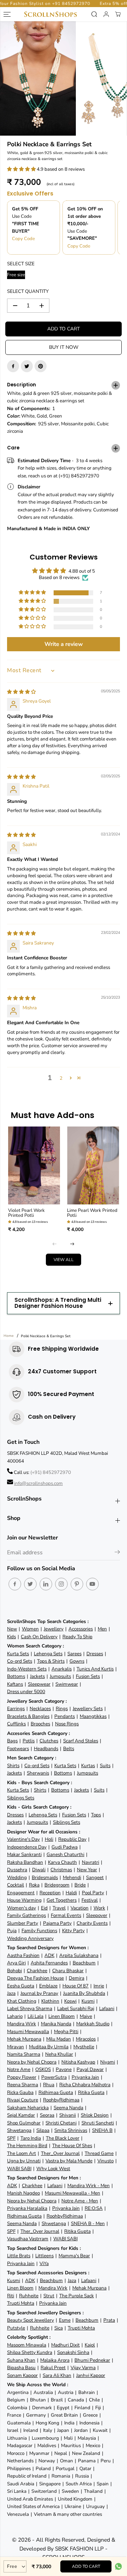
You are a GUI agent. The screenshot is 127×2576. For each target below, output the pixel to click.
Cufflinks (16, 1724)
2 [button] (61, 1078)
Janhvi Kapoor (91, 2375)
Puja (12, 1931)
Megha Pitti (66, 2032)
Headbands (46, 1749)
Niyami (108, 2062)
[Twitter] (27, 366)
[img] (21, 692)
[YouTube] (92, 1584)
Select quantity (28, 291)
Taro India (31, 2138)
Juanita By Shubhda (84, 1993)
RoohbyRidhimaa (61, 2100)
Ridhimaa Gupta (56, 2092)
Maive (86, 2016)
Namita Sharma (24, 2054)
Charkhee (37, 1971)
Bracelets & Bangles (28, 1716)
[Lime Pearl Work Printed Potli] (93, 1165)
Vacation (80, 1908)
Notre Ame (19, 2069)
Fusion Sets (88, 1676)
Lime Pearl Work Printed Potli (92, 1213)
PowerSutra (54, 2077)
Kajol (90, 2345)
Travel (59, 1908)
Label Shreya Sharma (30, 2008)
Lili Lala (35, 2016)
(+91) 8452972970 (51, 1472)
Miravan (16, 2047)
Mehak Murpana (24, 2039)
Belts (69, 1749)
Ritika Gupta (91, 2092)
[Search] (94, 14)
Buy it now (64, 347)
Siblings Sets (21, 1798)
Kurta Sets (18, 1654)
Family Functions (39, 1931)
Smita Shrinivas (71, 2130)
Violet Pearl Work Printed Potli (26, 1213)
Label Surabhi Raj (76, 2008)
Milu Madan (59, 2039)
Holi (49, 1839)
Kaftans (15, 1684)
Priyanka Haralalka (27, 2208)
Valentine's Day (23, 1839)
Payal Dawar (90, 2069)
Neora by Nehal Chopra (32, 2062)
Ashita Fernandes (49, 1963)
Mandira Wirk (22, 2024)
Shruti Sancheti (98, 2123)
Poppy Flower (22, 2077)
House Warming (24, 1900)
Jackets (37, 1676)
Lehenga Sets (48, 1654)
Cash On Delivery (39, 1637)
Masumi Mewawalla (28, 2032)
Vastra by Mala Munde (69, 2161)
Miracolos (86, 2039)
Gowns (77, 1661)
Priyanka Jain (85, 2077)
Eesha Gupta (21, 1986)
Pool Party (93, 1893)
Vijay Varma (83, 2368)
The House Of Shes (72, 2146)
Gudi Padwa (65, 1847)
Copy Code (23, 239)
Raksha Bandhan (25, 1862)
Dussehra (17, 1870)
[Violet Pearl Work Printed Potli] (34, 1165)
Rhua (49, 2085)
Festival (90, 1900)
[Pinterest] (41, 366)
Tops (96, 1815)
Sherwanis (38, 1773)
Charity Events (92, 1923)
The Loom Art (22, 2153)
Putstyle (16, 2328)
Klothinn (50, 2001)
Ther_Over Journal (60, 2153)
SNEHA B (102, 2130)
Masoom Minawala (27, 2345)
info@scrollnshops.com (38, 1483)
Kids (11, 1637)
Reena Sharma (23, 2085)
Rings (62, 1709)
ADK (49, 1955)
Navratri (90, 1862)
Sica (59, 2328)
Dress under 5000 (26, 1692)
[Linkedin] (46, 1584)
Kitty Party (73, 1931)
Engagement (21, 1893)
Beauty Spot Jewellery (31, 2320)
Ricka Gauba (20, 2092)
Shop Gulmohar (24, 2123)
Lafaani (107, 2008)
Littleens (44, 2256)
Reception (50, 1893)
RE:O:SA (94, 2208)
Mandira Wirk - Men (89, 2186)
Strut (49, 2296)
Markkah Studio (93, 2024)
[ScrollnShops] (50, 14)
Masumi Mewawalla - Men (72, 2193)
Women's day (22, 1908)
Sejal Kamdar (21, 2115)
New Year (87, 1870)
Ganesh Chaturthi (65, 1854)
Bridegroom (57, 1885)
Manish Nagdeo (23, 2193)
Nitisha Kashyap (78, 2062)
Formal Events (66, 1915)
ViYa (44, 2263)
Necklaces (40, 1709)
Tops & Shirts (51, 1661)
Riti (11, 2296)
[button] (22, 169)
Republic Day (72, 1839)
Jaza (11, 1993)
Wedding (17, 1877)
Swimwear (67, 1684)
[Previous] (55, 1244)
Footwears (18, 1749)
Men (102, 1629)
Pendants (65, 1716)
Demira (77, 1978)
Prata (109, 2320)
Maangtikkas (93, 1716)
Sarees (74, 1654)
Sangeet (95, 1877)
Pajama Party (57, 1923)
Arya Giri (16, 1963)
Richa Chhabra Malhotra (85, 2085)
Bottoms (16, 1676)
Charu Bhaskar (68, 1971)
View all (64, 1260)
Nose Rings (67, 1724)
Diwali (39, 1870)
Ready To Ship (77, 1637)
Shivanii (68, 2115)
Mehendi (72, 1877)
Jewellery (54, 1629)
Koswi (70, 2001)
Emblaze (48, 1986)
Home (9, 1336)
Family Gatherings (26, 1915)
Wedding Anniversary (30, 1938)
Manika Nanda (56, 2024)
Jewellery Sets (88, 1709)
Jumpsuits (60, 1676)
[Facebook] (13, 366)
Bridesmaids (45, 1877)
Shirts (13, 1766)
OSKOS (43, 2069)
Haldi (71, 1893)
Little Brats (19, 2256)
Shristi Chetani (61, 2123)
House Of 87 (75, 1986)
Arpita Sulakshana (79, 1955)
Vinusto (105, 2161)
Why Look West (53, 2169)
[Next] (72, 1244)
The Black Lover (63, 2138)
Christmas (61, 1870)
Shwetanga (19, 2130)
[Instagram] (61, 1584)
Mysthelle (84, 2047)
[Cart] (118, 14)
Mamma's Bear (74, 2256)
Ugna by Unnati (24, 2161)
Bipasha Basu (21, 2368)
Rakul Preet (53, 2368)
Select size (21, 264)
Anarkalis (62, 1669)
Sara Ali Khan (57, 2375)
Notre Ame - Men (80, 2201)
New (12, 1629)
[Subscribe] (117, 1553)
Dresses (95, 1654)
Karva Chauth (62, 1862)
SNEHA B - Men (88, 2223)
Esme (65, 2320)
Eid (44, 1908)
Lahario (15, 2016)
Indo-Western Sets (27, 1669)
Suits (105, 1766)
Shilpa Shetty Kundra (30, 2352)
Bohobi (14, 1971)
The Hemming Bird (27, 2146)
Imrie (99, 1986)
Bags (12, 1741)
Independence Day (27, 1847)
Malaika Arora (55, 2360)
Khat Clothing (22, 2001)
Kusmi (88, 2001)
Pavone (64, 2069)
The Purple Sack (77, 2296)
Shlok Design (95, 2115)
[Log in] (106, 14)
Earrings (16, 1709)
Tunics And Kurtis (95, 1669)
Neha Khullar (59, 2054)
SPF (11, 2138)
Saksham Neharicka (28, 2108)
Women (30, 1629)
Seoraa (47, 2115)
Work (99, 1908)
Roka (34, 1885)
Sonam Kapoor (22, 2375)
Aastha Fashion (23, 1955)
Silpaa (43, 2130)
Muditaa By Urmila (49, 2047)
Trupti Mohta (21, 2303)
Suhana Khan (21, 2360)
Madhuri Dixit (65, 2345)
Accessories (81, 1629)
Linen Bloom (62, 2016)
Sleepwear (39, 1684)
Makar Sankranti (24, 1854)
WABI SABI (19, 2169)
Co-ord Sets (20, 1661)
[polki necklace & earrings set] (38, 78)
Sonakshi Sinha (73, 2352)
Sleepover (97, 1915)
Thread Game (99, 2153)
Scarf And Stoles (81, 1741)
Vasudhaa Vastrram (28, 2239)
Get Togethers (62, 1900)
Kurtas (88, 1766)
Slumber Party (23, 1923)
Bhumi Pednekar (92, 2360)
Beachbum (84, 1963)
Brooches (40, 1724)
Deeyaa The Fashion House (35, 1978)
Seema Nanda (68, 2108)
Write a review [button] (64, 644)
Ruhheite (29, 2296)
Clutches (49, 1741)
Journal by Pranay (39, 1993)
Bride (80, 1885)
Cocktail (16, 1885)
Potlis (29, 1741)
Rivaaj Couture (23, 2100)
